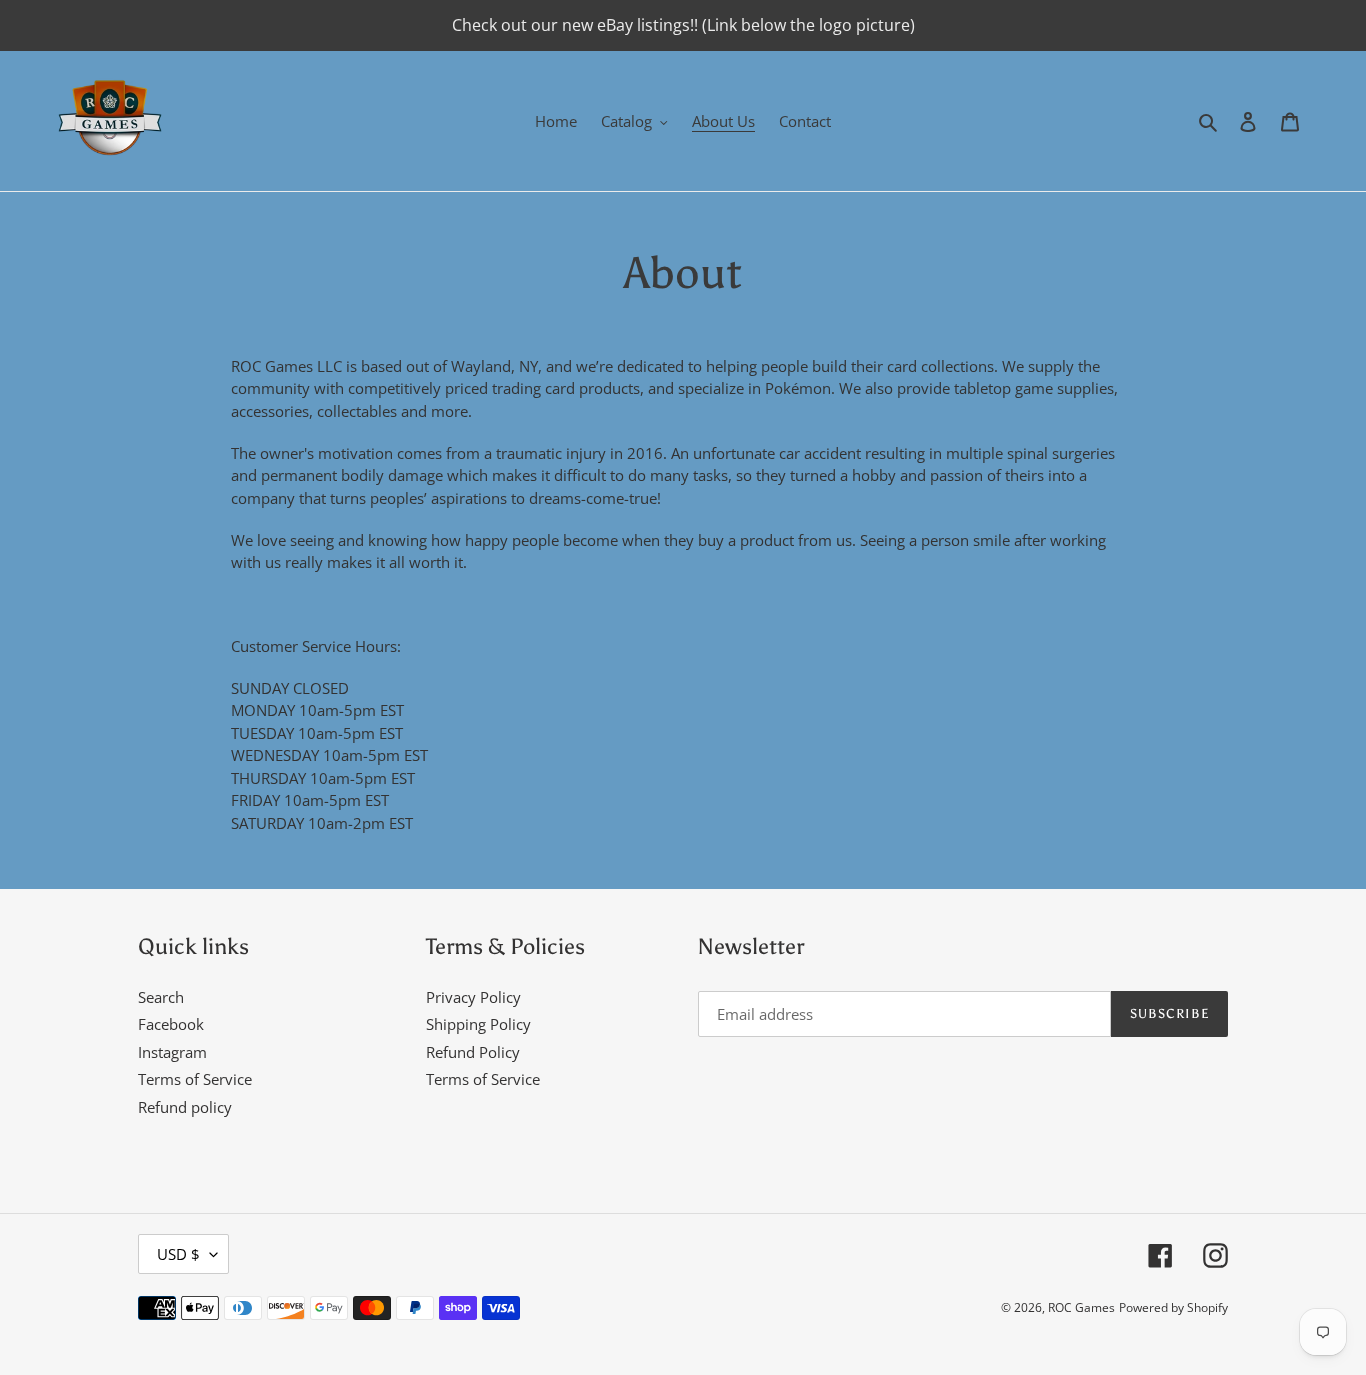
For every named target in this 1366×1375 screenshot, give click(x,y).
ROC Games (1081, 1307)
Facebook (171, 1024)
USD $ (178, 1254)
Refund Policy (473, 1052)
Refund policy (185, 1107)
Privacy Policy (473, 997)
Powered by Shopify (1173, 1307)
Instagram (172, 1052)
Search (161, 997)
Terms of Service (195, 1079)
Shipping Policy (478, 1024)
